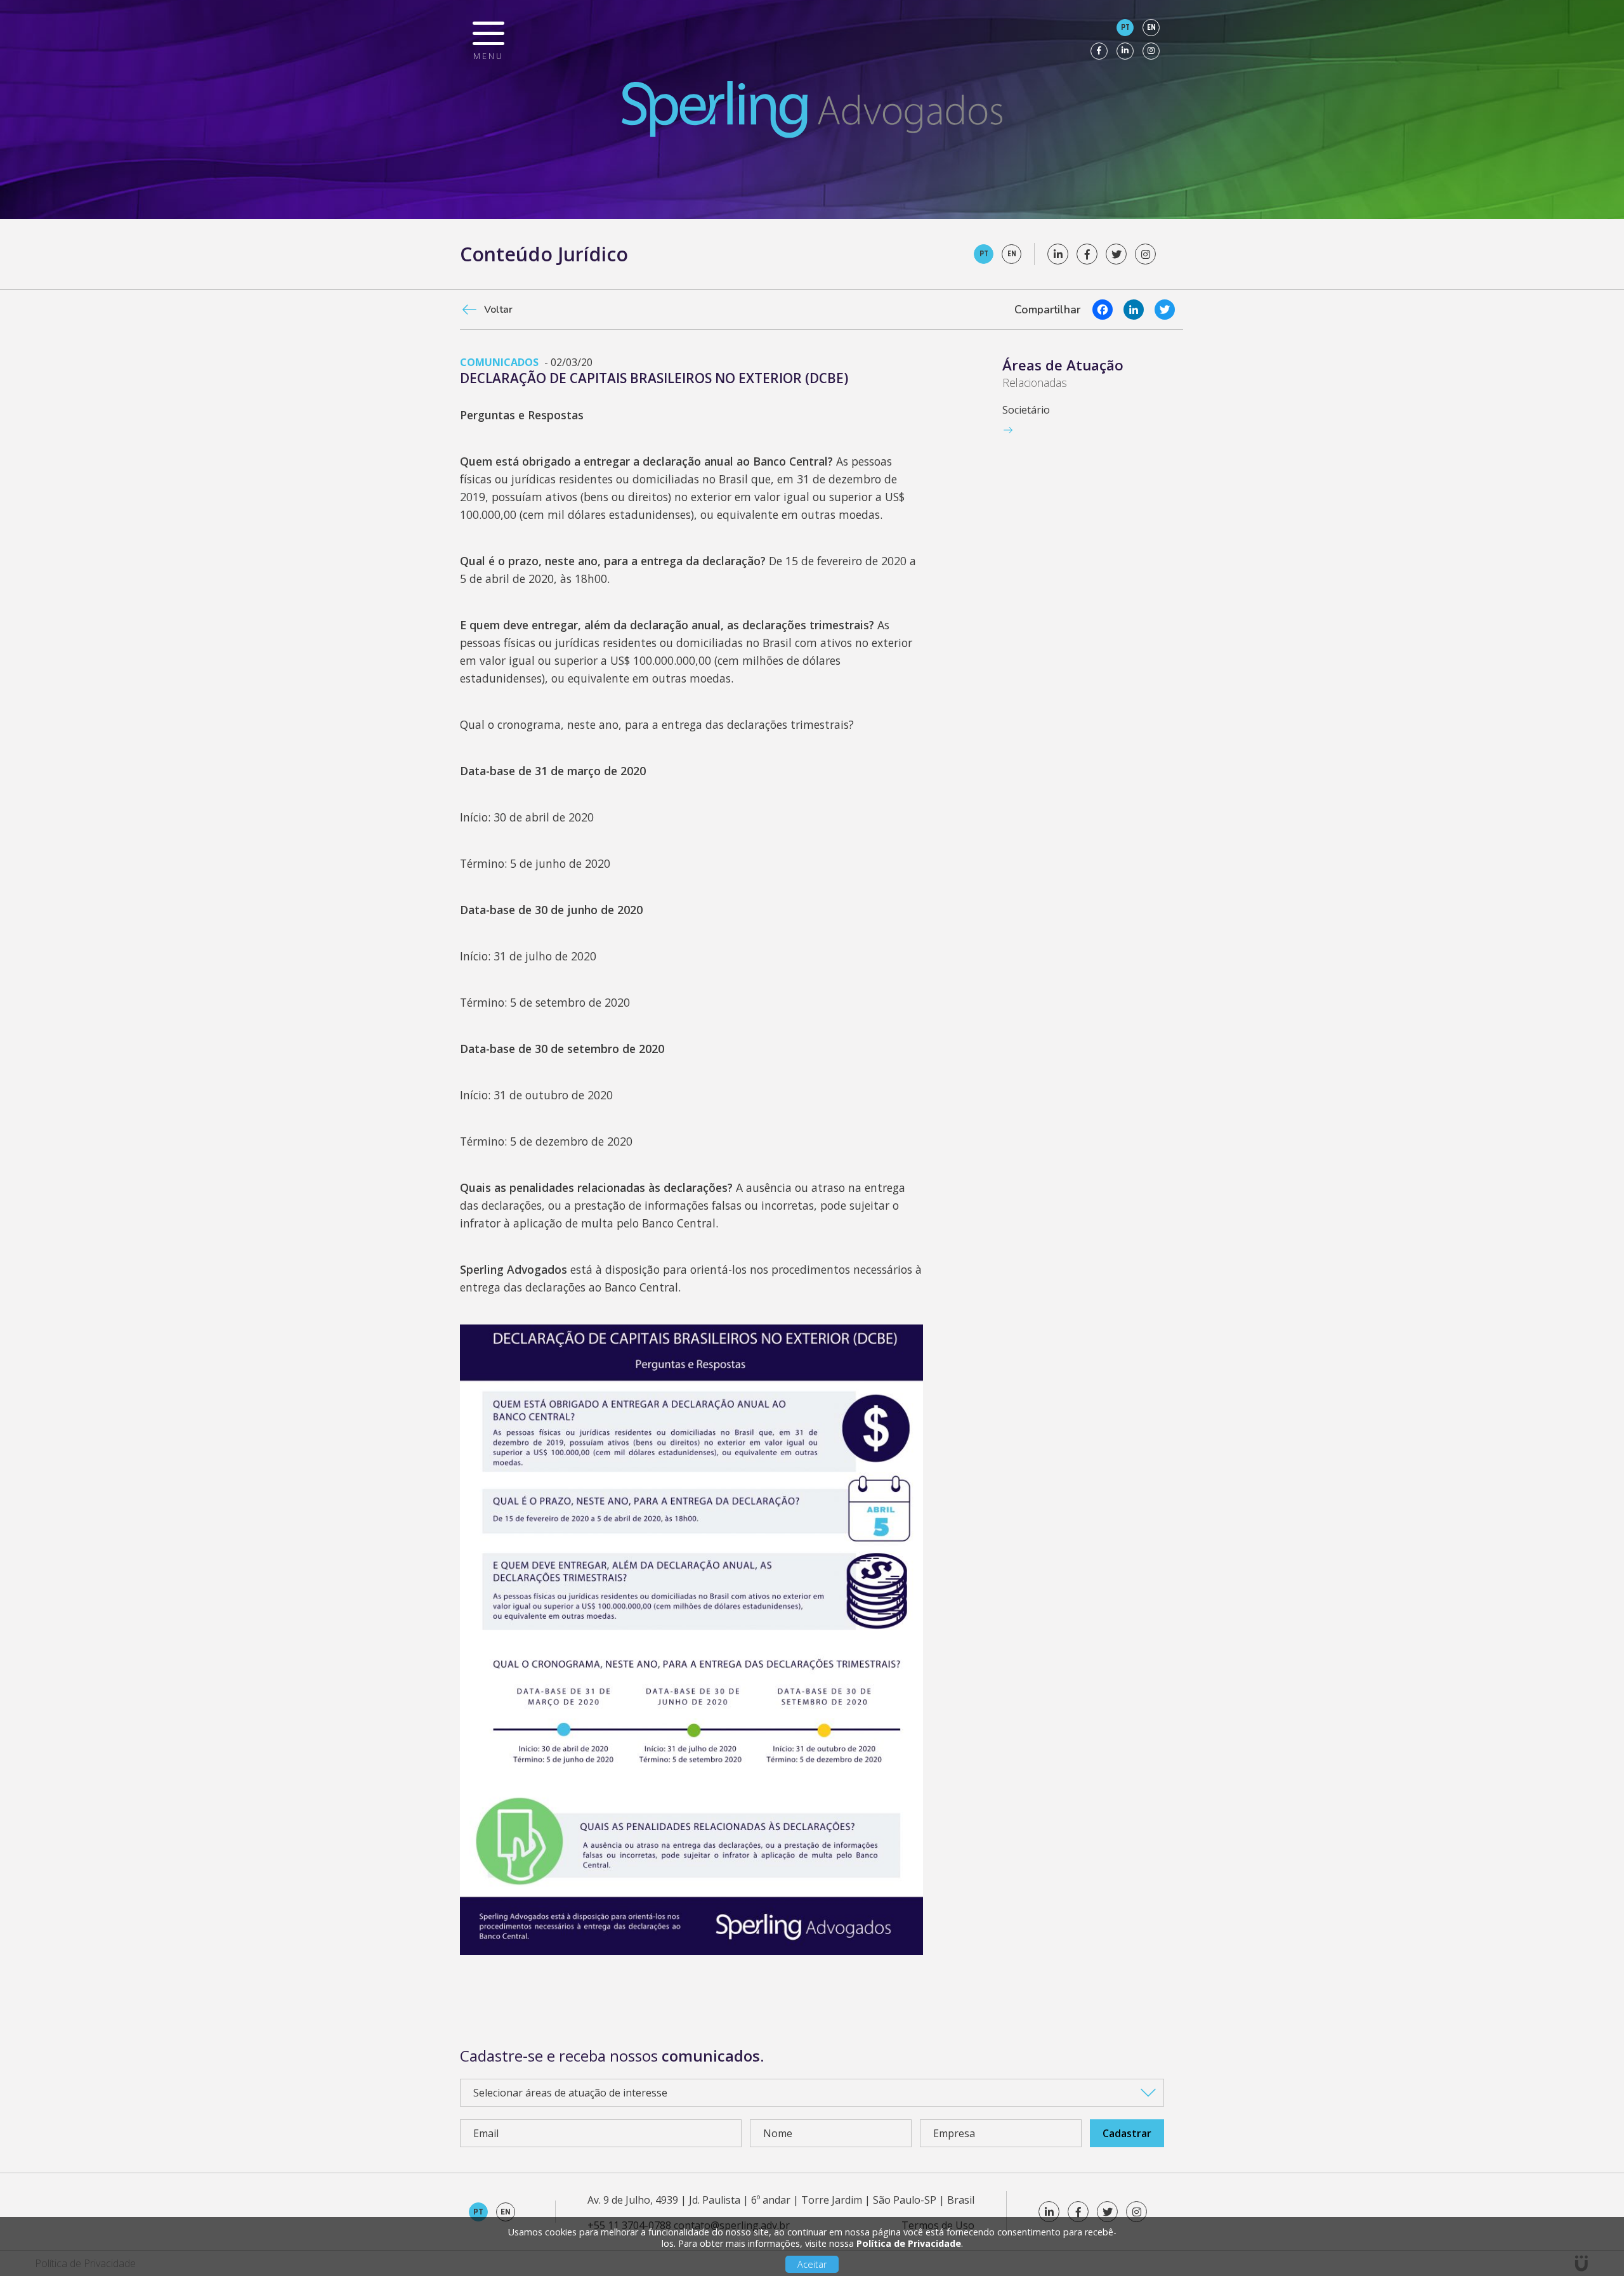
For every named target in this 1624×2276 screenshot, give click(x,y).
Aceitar (812, 2264)
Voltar (498, 310)
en (1151, 27)
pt (1125, 27)
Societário (1026, 410)
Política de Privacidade (909, 2243)
